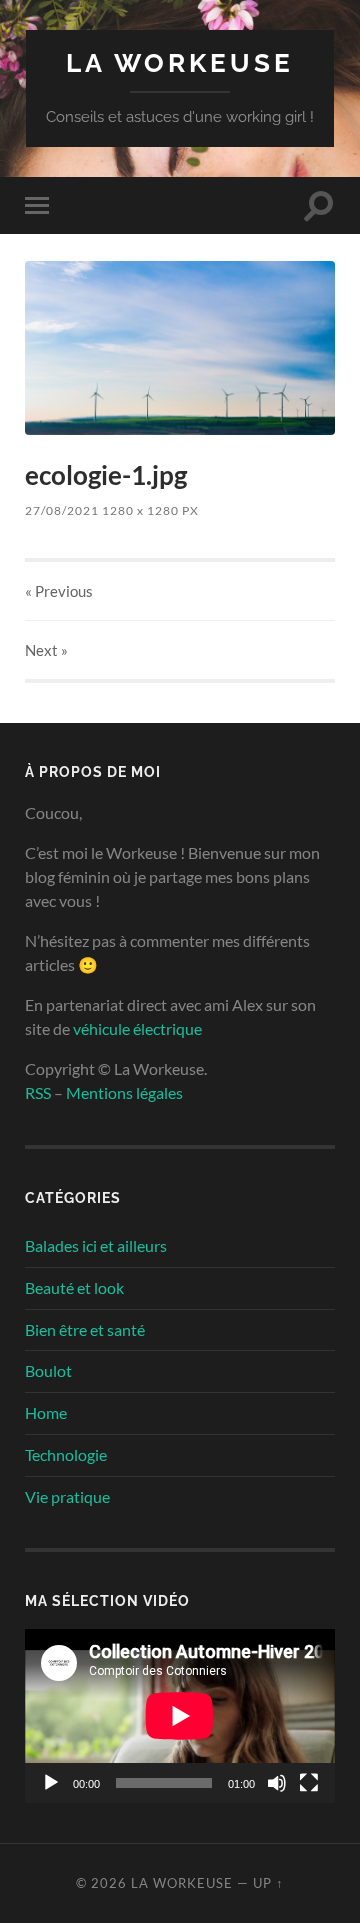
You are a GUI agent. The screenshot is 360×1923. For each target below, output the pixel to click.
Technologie (66, 1454)
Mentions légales (124, 1092)
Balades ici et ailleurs (96, 1245)
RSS (38, 1092)
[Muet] (277, 1783)
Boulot (48, 1370)
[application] (180, 1716)
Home (46, 1412)
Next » (46, 650)
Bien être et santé (85, 1329)
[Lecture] (51, 1783)
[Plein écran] (309, 1783)
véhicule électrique (137, 1028)
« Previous (59, 591)
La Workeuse (180, 62)
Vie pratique (67, 1496)
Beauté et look (74, 1287)
